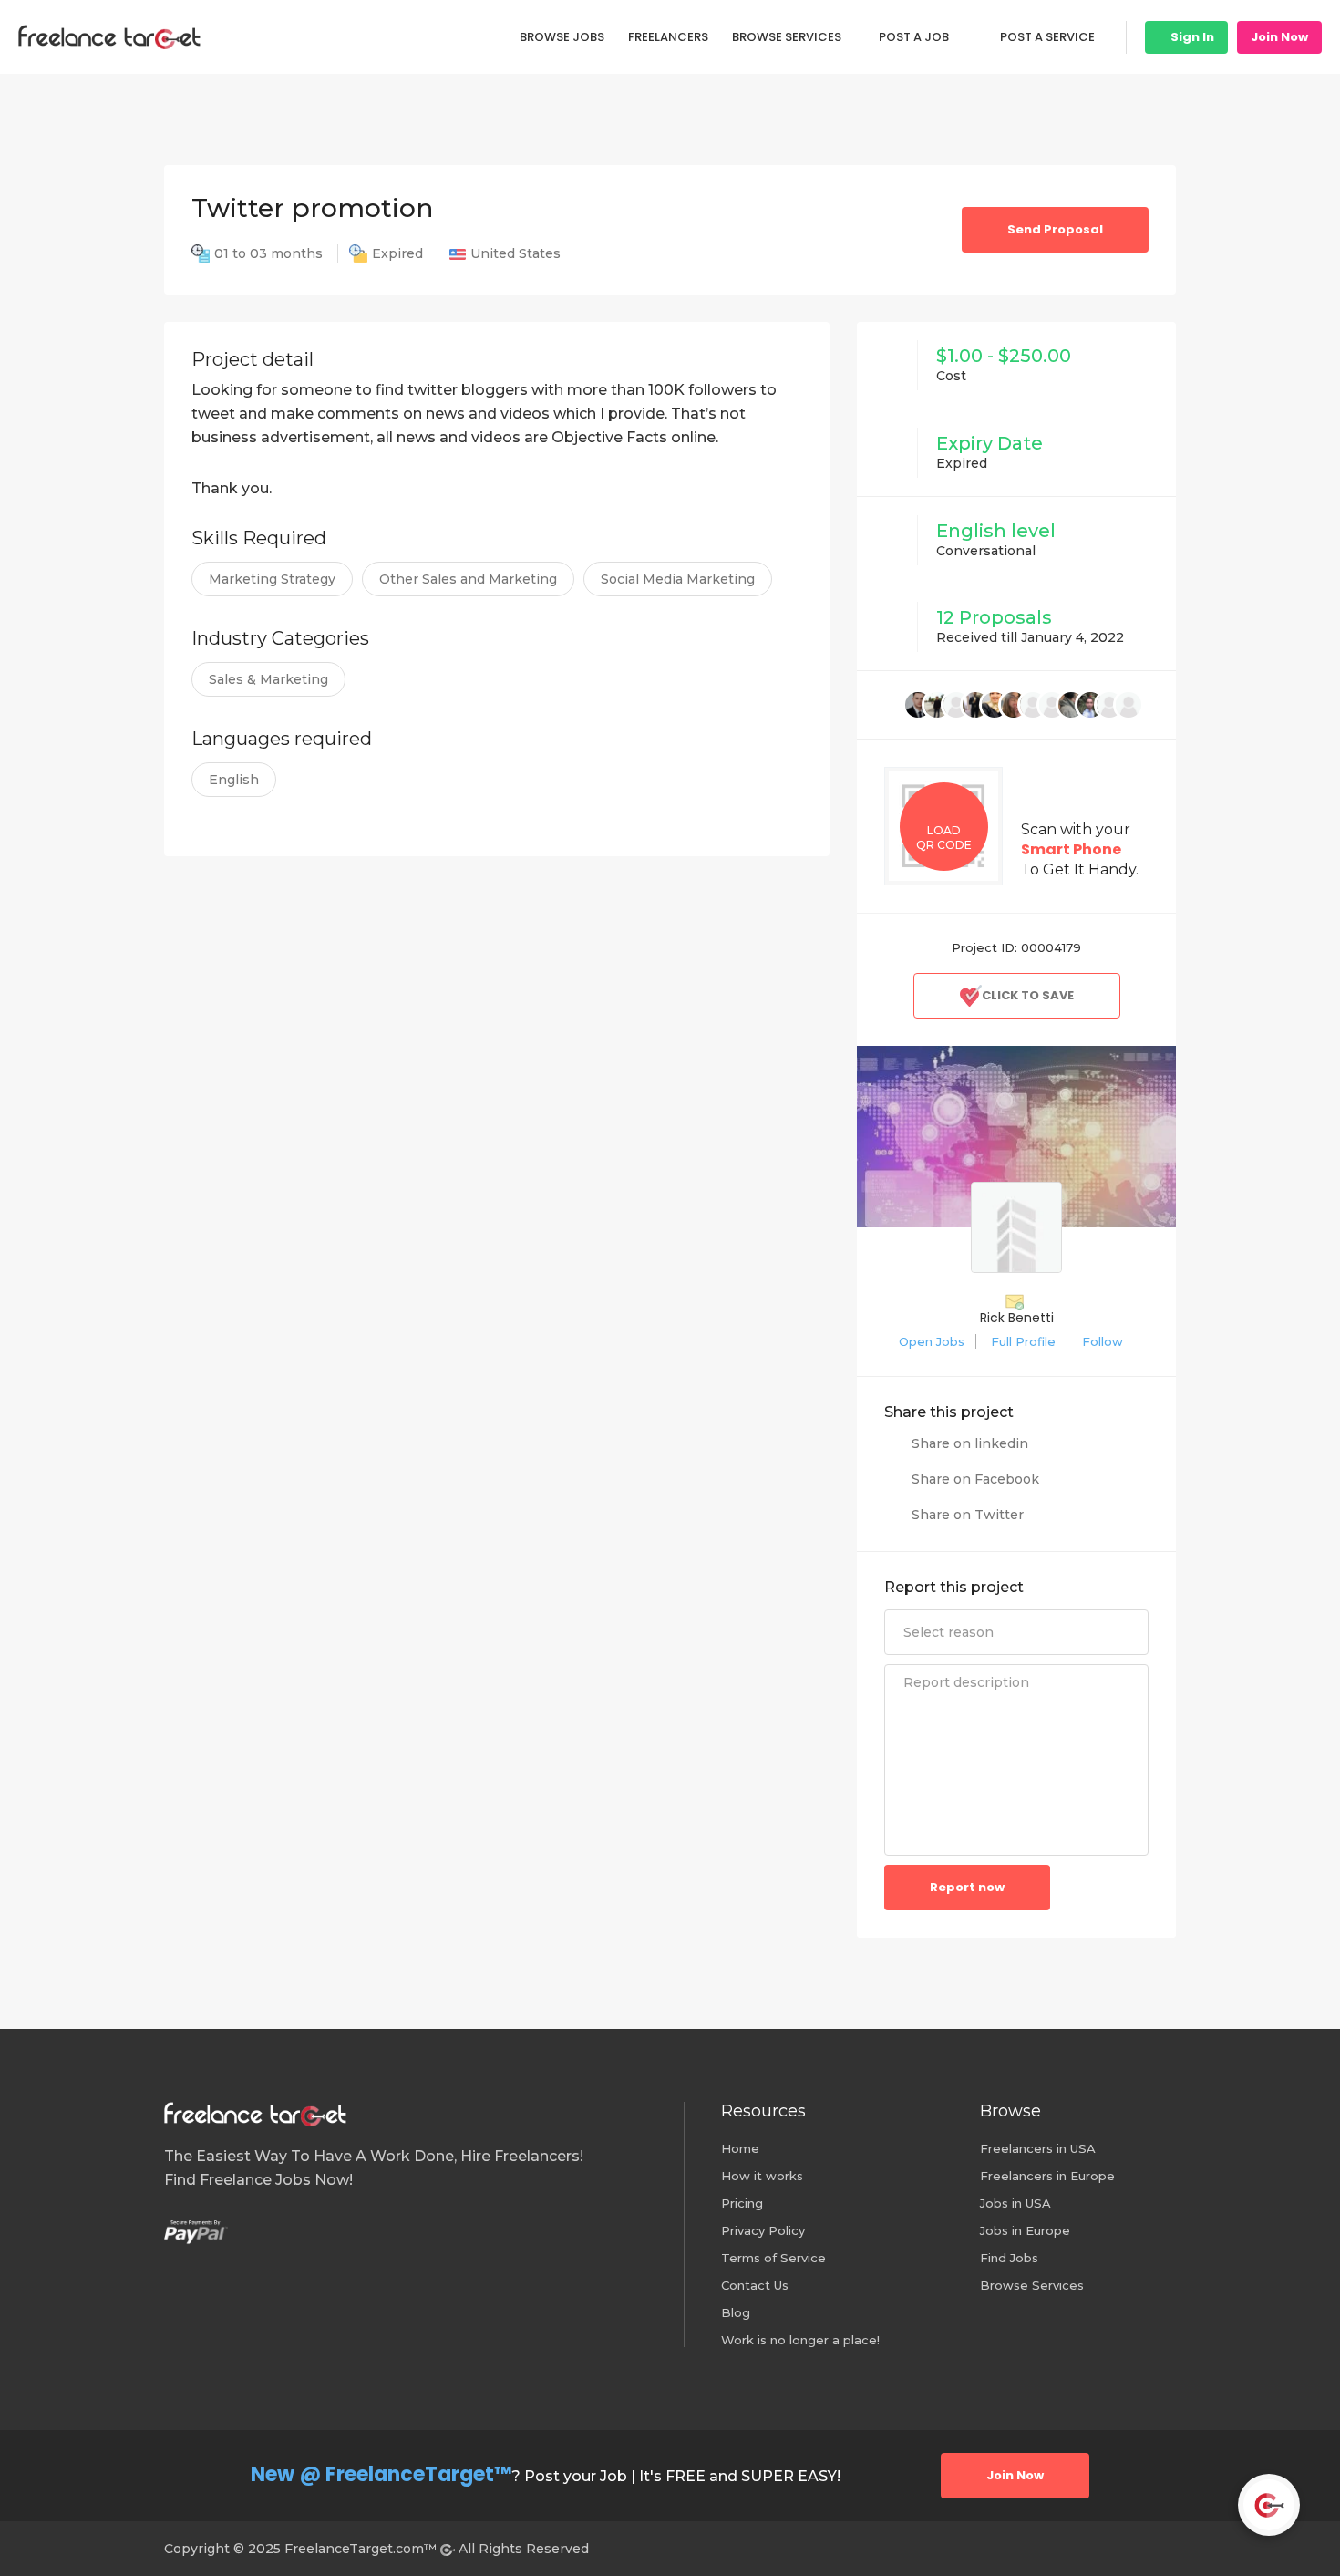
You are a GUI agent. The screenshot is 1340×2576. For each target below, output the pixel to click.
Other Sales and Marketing (468, 579)
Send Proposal (1055, 229)
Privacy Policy (763, 2230)
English (234, 780)
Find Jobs (1009, 2258)
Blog (736, 2312)
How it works (762, 2176)
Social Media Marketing (678, 579)
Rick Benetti (1017, 1318)
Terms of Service (773, 2258)
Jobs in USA (1015, 2203)
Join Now (1279, 37)
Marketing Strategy (272, 579)
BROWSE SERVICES (787, 37)
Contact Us (755, 2285)
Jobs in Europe (1025, 2230)
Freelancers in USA (1038, 2148)
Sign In (1191, 37)
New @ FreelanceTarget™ (381, 2474)
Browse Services (1032, 2285)
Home (740, 2148)
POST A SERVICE (1047, 37)
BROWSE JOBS (562, 37)
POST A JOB (914, 37)
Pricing (742, 2203)
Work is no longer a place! (800, 2340)
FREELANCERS (668, 37)
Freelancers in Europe (1047, 2176)
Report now (967, 1887)
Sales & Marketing (268, 679)
